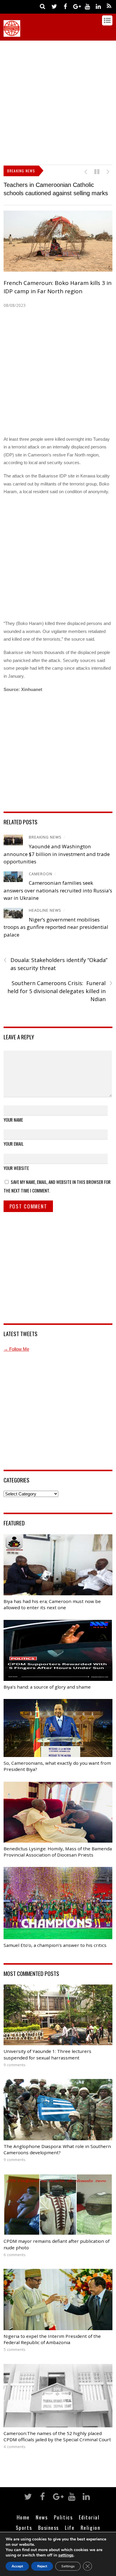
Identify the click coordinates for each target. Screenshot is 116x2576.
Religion (90, 2527)
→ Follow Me (16, 1349)
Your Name (13, 1120)
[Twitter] (54, 6)
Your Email (14, 1144)
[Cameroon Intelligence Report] (12, 34)
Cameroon (41, 874)
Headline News (45, 910)
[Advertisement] (58, 101)
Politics (63, 2517)
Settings (68, 2566)
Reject (42, 2566)
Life (70, 2527)
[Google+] (76, 6)
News (42, 2517)
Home (23, 2517)
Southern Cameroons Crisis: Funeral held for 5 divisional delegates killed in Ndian (60, 991)
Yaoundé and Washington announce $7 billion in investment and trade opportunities (57, 854)
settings (66, 2555)
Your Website (16, 1168)
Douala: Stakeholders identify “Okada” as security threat (55, 964)
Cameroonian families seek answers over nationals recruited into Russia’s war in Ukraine (58, 890)
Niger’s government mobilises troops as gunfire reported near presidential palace (56, 927)
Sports (24, 2527)
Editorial (89, 2517)
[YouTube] (87, 6)
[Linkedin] (98, 6)
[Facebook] (65, 6)
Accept (17, 2566)
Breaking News (45, 837)
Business (48, 2527)
